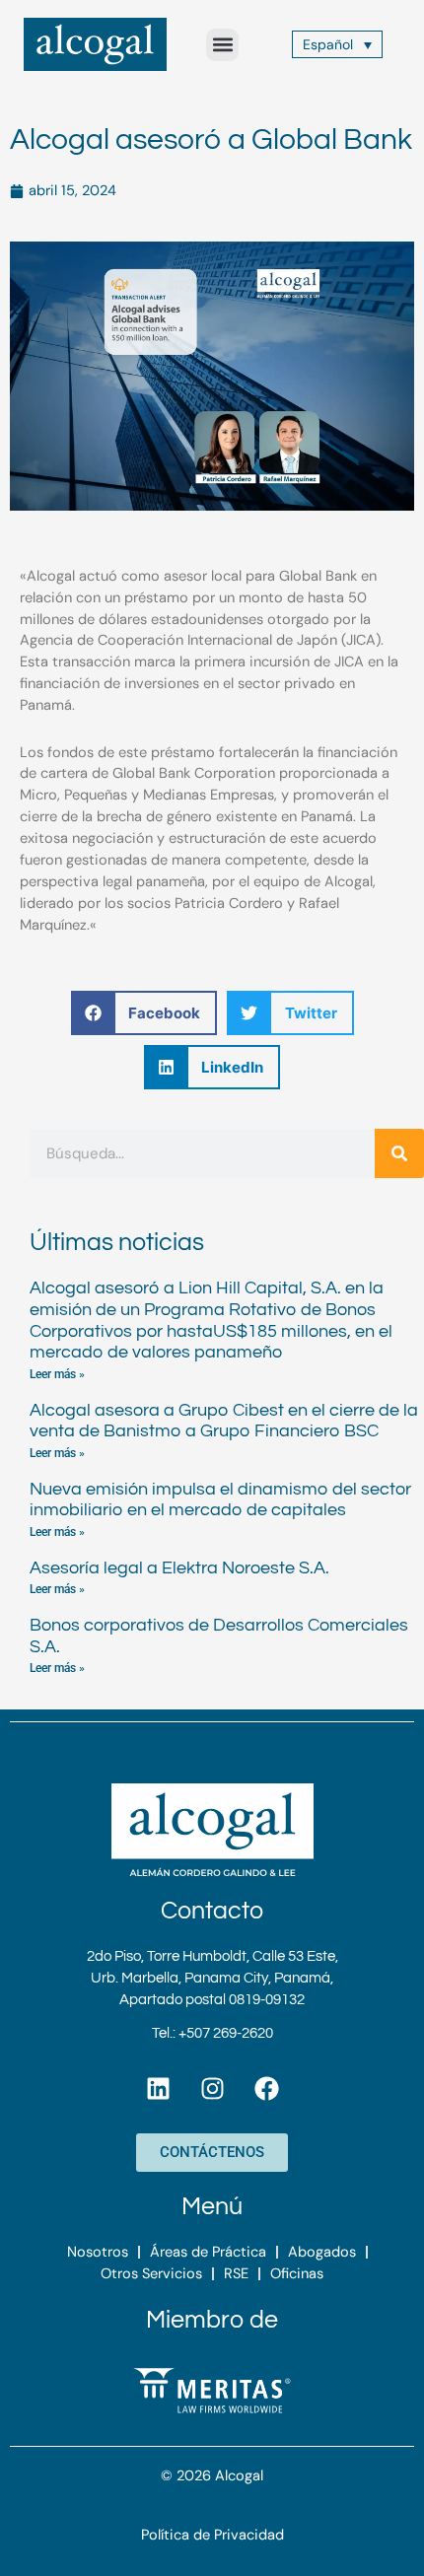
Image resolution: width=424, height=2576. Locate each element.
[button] (222, 45)
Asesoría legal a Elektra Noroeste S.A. (179, 1568)
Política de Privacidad (212, 2535)
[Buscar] (399, 1153)
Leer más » (57, 1374)
